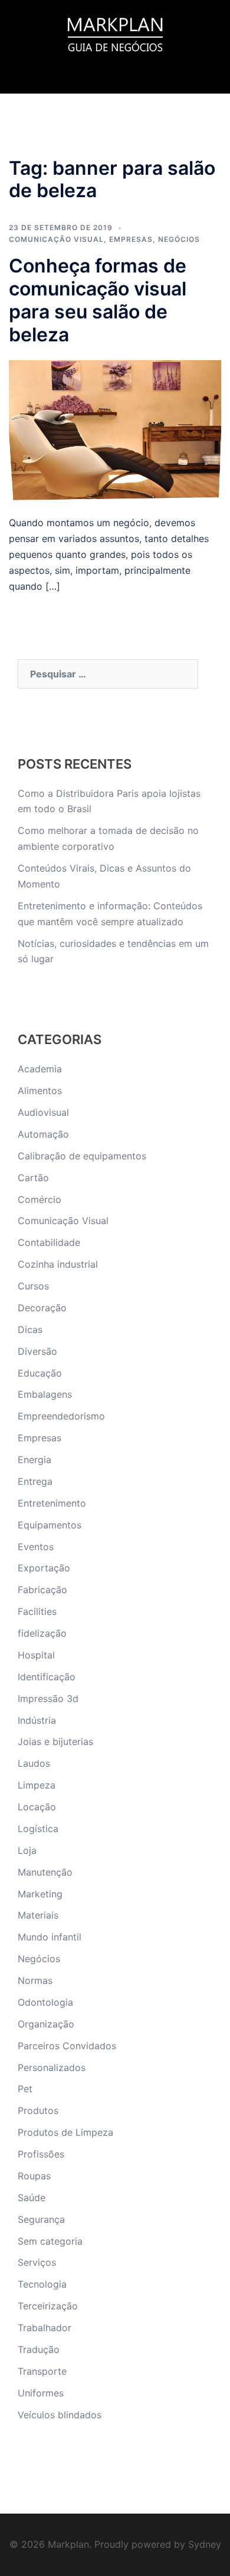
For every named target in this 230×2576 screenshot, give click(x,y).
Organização (46, 2024)
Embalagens (45, 1394)
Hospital (36, 1655)
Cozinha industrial (58, 1264)
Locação (37, 1807)
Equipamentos (50, 1525)
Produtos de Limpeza (65, 2132)
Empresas (131, 239)
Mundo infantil (50, 1937)
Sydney (205, 2544)
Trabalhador (45, 2328)
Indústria (37, 1720)
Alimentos (40, 1091)
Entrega (35, 1481)
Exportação (44, 1568)
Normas (35, 1980)
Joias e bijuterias (55, 1741)
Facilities (37, 1611)
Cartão (33, 1178)
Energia (34, 1460)
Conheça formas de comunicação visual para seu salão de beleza (98, 300)
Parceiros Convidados (67, 2046)
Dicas (30, 1329)
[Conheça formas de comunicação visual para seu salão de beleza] (115, 430)
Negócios (179, 239)
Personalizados (52, 2068)
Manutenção (45, 1872)
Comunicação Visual (56, 239)
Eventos (36, 1547)
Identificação (47, 1677)
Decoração (42, 1308)
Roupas (34, 2176)
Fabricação (42, 1590)
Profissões (41, 2154)
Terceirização (48, 2306)
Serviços (37, 2262)
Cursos (33, 1286)
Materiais (38, 1915)
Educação (40, 1373)
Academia (40, 1069)
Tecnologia (42, 2284)
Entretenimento (52, 1503)
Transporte (42, 2371)
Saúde (32, 2198)
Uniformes (41, 2393)
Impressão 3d (48, 1699)
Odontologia (45, 2002)
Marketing (40, 1894)
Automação (43, 1134)
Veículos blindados (60, 2415)
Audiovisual (43, 1112)
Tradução (39, 2349)
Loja (27, 1850)
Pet (25, 2089)
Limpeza (37, 1785)
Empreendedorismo (61, 1416)
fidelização (42, 1633)
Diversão (37, 1351)
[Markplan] (115, 33)
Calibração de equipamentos (82, 1156)
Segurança (41, 2219)
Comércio (40, 1199)
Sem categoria (50, 2241)
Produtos (38, 2110)
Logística (38, 1829)
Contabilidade (49, 1242)
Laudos (34, 1763)
